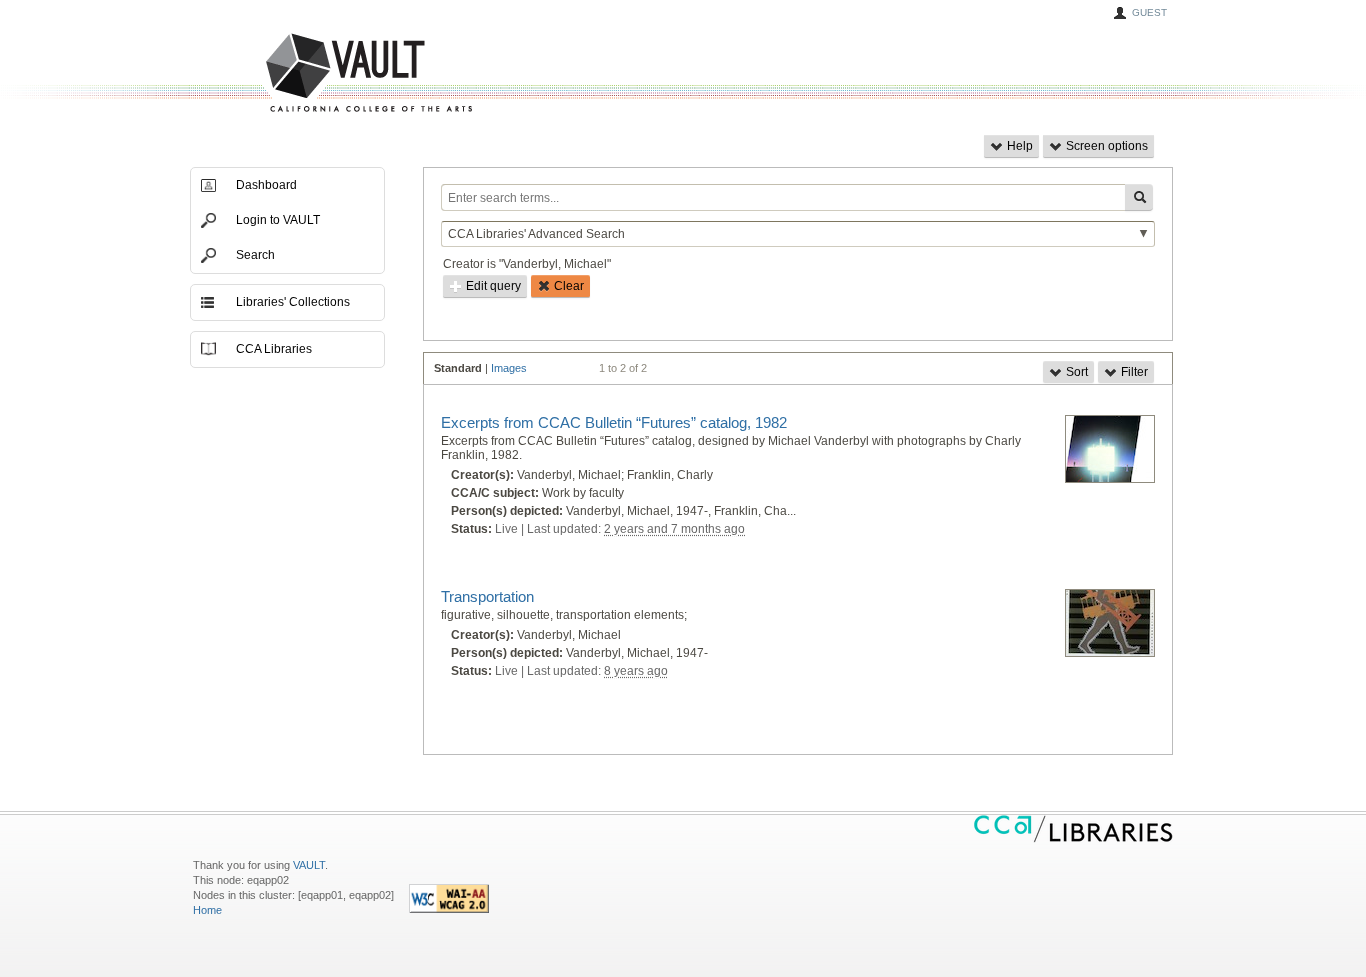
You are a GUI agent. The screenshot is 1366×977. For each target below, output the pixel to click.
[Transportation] (1110, 624)
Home (207, 910)
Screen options (1105, 146)
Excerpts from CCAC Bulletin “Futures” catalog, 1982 (614, 422)
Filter (1133, 372)
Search (255, 255)
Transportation (487, 596)
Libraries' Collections (293, 302)
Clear (567, 286)
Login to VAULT (278, 220)
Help (1018, 146)
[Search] (1139, 197)
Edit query (492, 286)
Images (509, 368)
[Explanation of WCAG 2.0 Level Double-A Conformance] (449, 909)
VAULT (293, 73)
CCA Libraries (274, 349)
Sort (1075, 372)
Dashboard (266, 185)
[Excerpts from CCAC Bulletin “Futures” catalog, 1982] (1110, 450)
